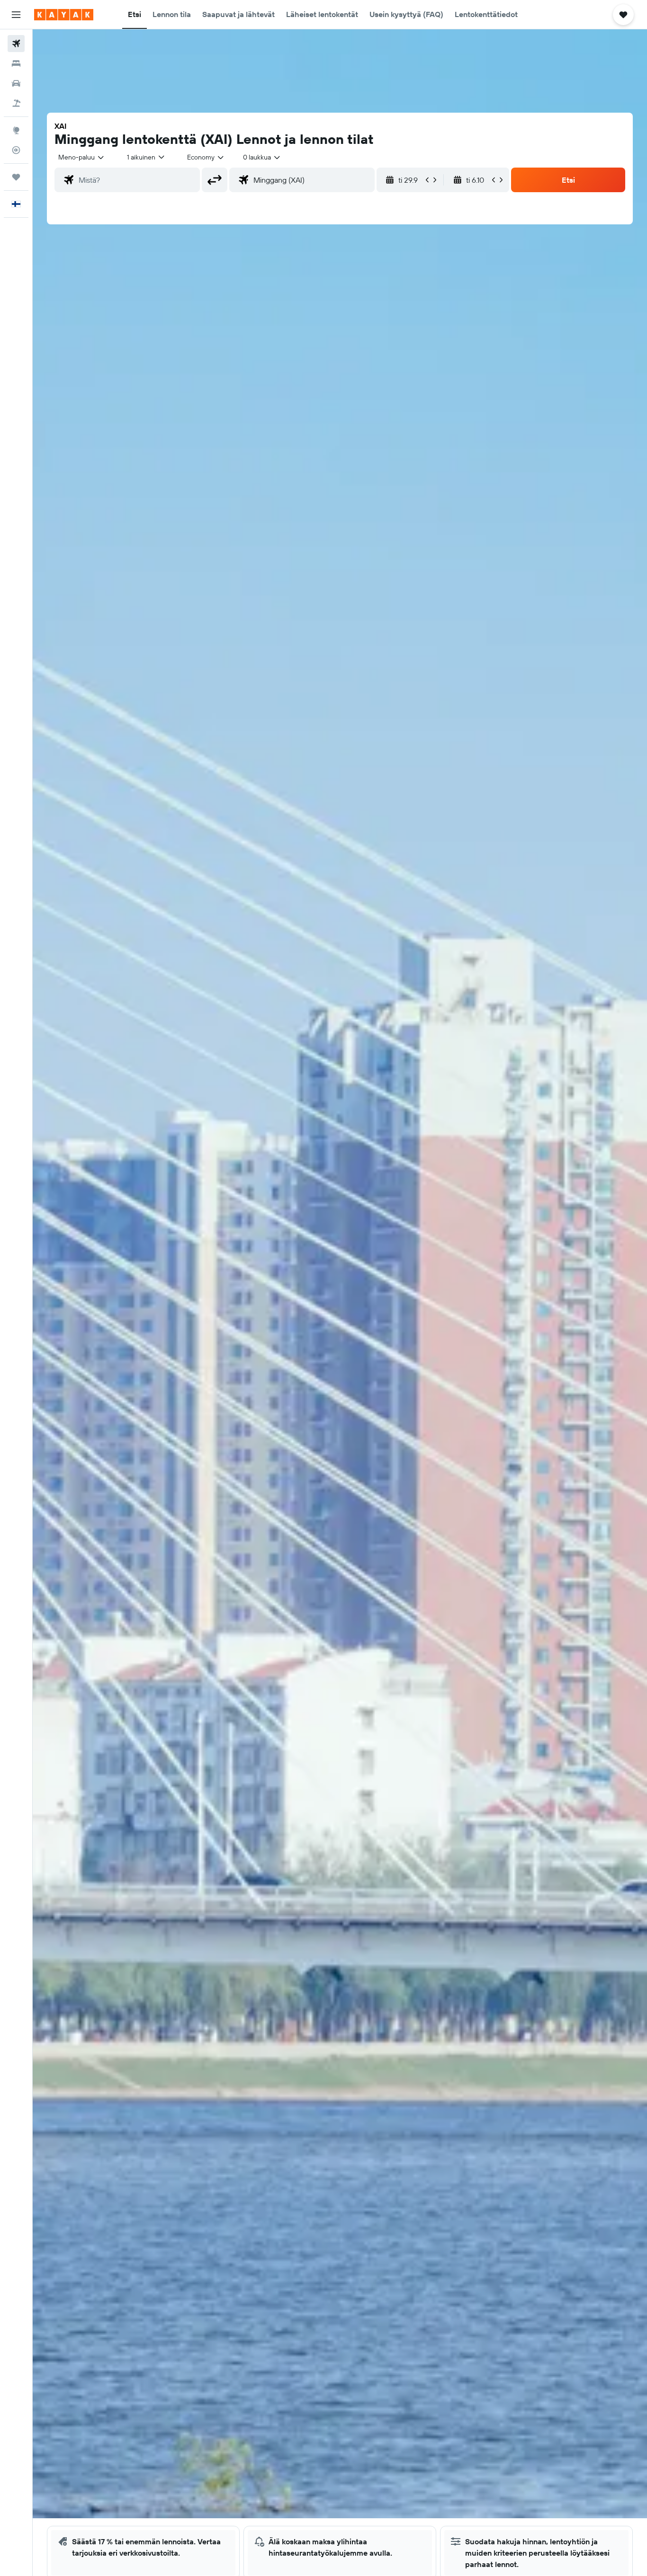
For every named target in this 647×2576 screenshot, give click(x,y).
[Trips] (16, 177)
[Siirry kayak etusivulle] (64, 15)
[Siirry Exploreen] (16, 130)
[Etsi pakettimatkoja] (16, 103)
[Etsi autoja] (16, 83)
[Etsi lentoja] (16, 44)
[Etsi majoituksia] (16, 63)
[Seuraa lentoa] (16, 150)
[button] (16, 15)
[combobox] (82, 157)
